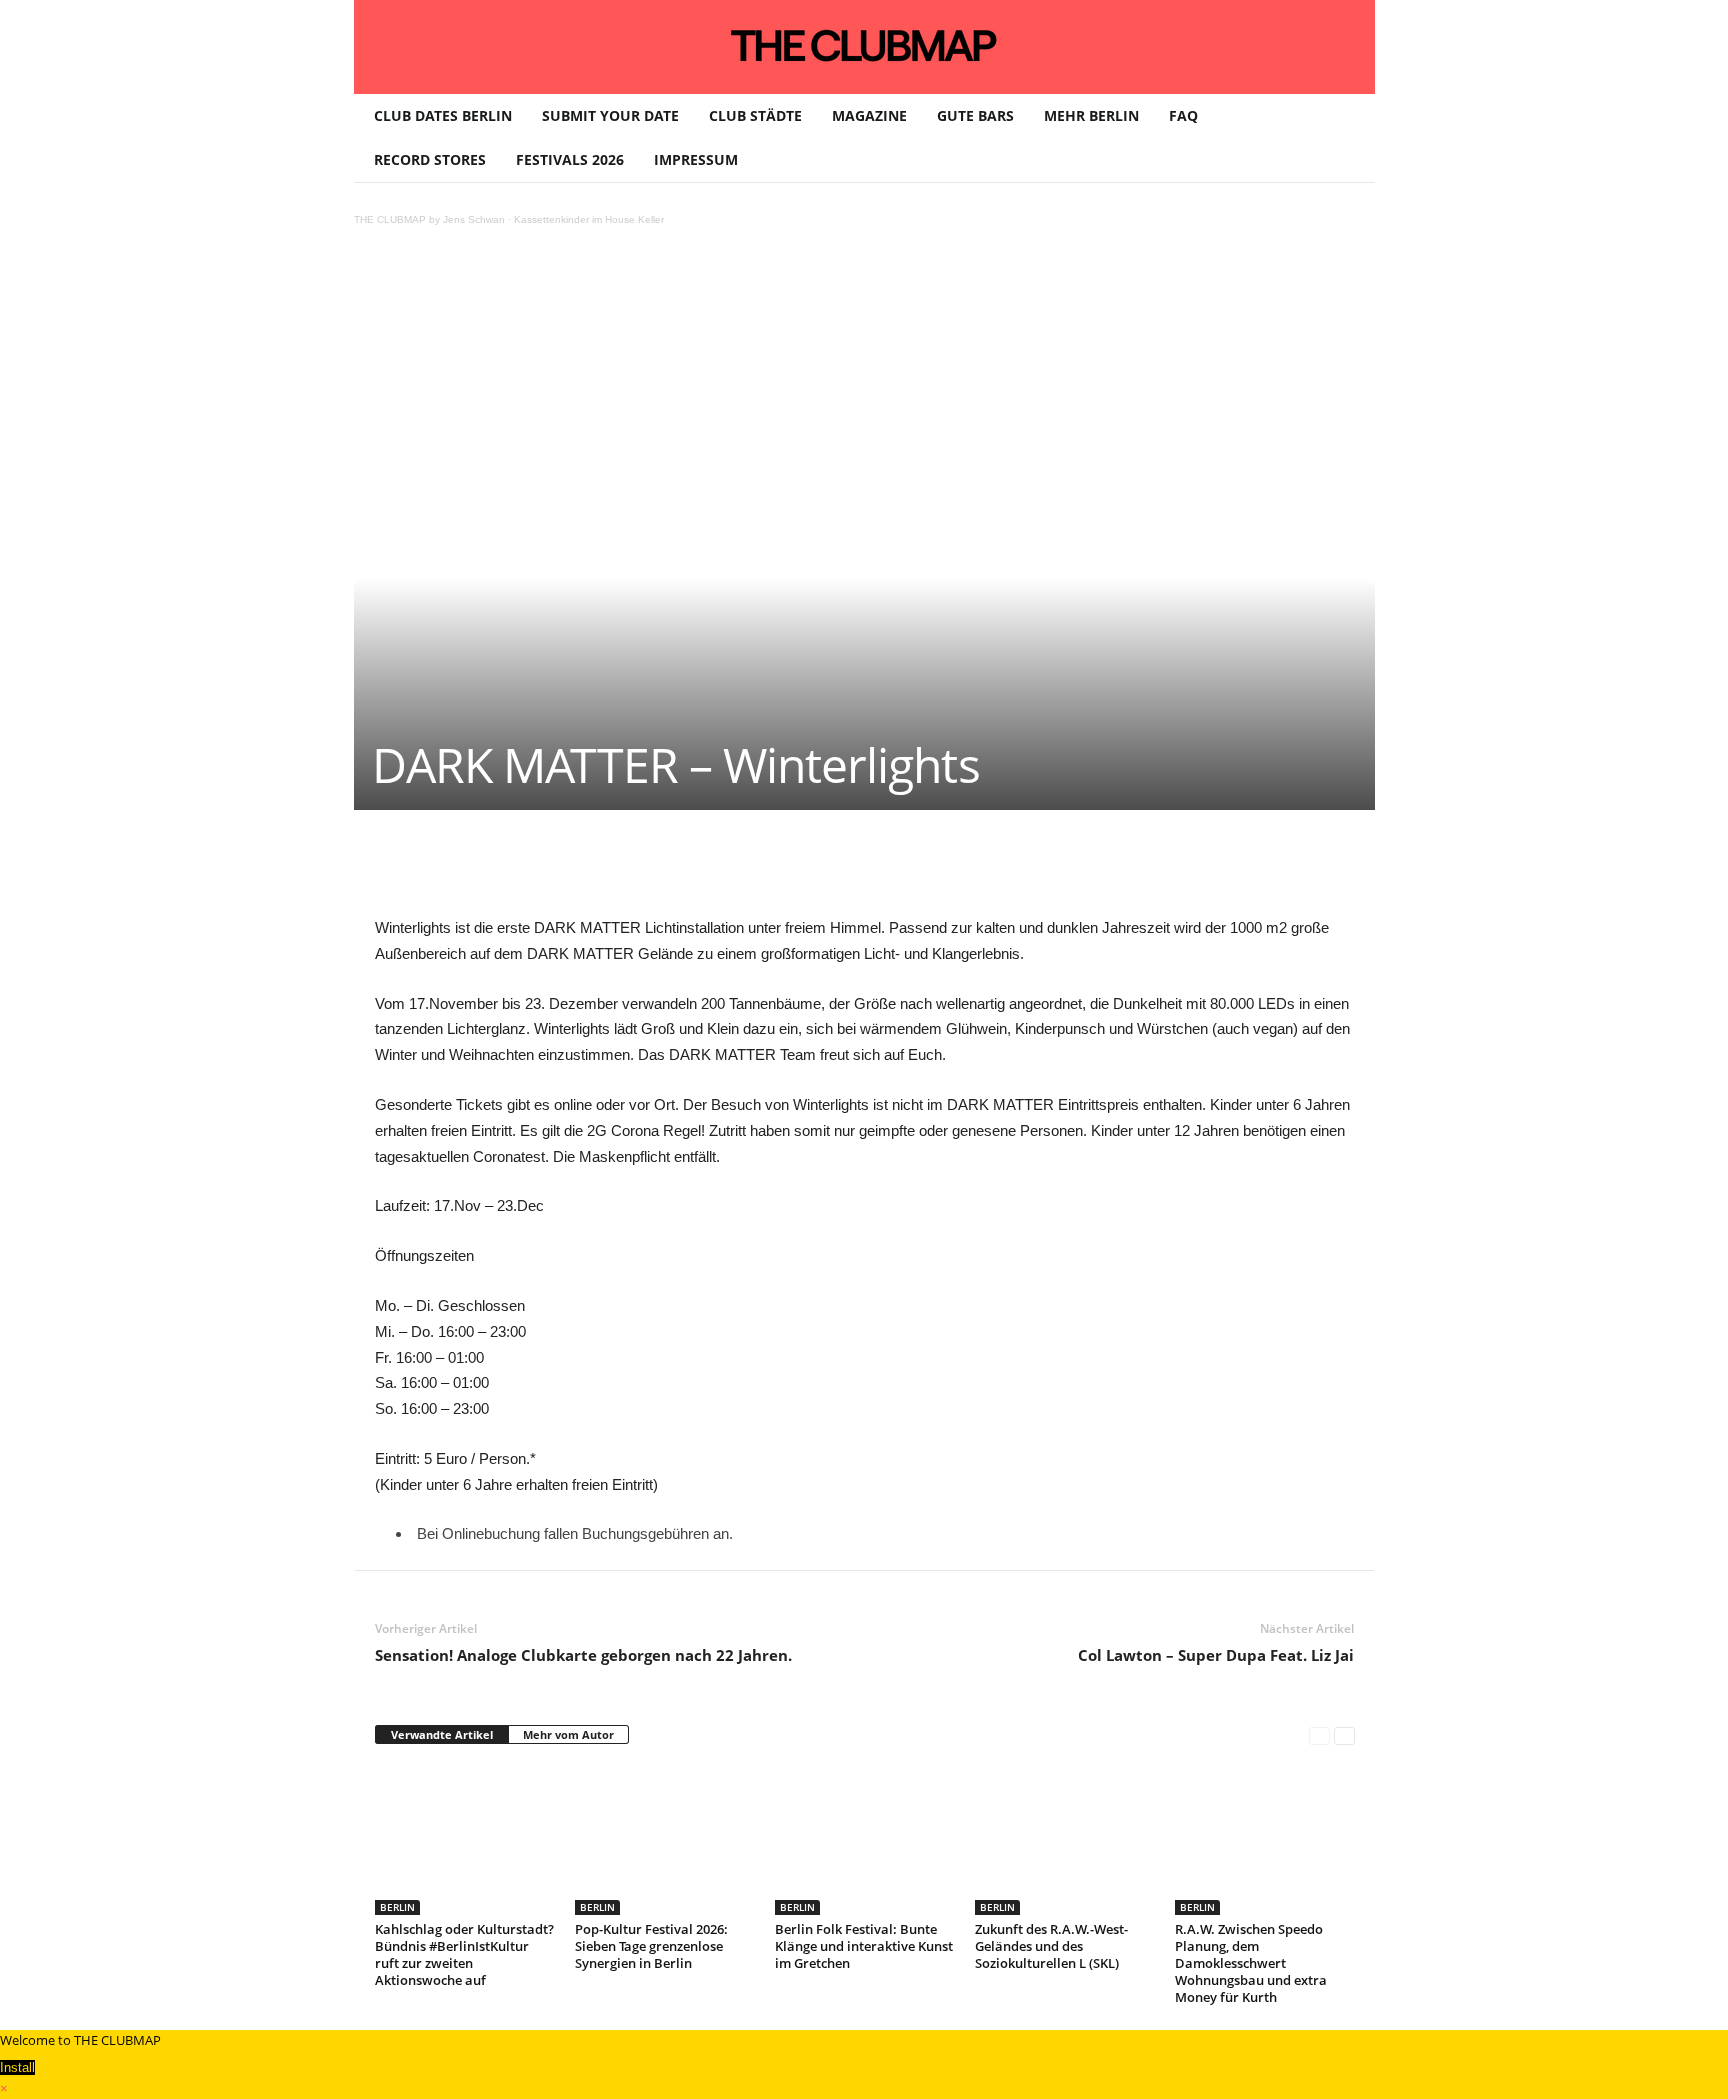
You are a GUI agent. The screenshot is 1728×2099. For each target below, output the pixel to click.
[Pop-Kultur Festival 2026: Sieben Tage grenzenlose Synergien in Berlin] (665, 1840)
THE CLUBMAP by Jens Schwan (429, 219)
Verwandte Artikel (442, 1734)
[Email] (747, 870)
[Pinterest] (563, 870)
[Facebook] (517, 870)
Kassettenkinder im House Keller (589, 219)
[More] (886, 870)
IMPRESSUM (696, 159)
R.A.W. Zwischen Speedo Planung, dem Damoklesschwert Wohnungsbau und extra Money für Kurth (1251, 1963)
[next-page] (1344, 1735)
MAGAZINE (869, 115)
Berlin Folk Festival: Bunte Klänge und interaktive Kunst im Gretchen (864, 1946)
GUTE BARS (975, 115)
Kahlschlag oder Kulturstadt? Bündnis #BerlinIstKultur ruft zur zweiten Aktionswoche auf (464, 1954)
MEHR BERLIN (1091, 115)
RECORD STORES (430, 159)
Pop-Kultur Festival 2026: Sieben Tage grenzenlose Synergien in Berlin (651, 1946)
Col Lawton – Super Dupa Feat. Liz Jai (1216, 1655)
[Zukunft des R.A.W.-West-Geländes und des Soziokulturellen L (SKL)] (1065, 1840)
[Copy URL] (839, 870)
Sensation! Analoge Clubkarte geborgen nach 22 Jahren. (583, 1655)
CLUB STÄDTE (755, 115)
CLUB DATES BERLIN (443, 115)
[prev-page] (1319, 1735)
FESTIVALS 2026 (570, 159)
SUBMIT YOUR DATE (610, 115)
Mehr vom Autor (568, 1734)
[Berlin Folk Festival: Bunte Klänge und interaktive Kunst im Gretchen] (865, 1840)
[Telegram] (793, 870)
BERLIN (397, 1907)
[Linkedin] (655, 870)
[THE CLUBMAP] (864, 45)
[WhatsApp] (609, 870)
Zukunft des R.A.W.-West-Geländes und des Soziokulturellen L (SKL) (1051, 1946)
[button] (1345, 138)
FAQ (1183, 115)
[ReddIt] (701, 870)
